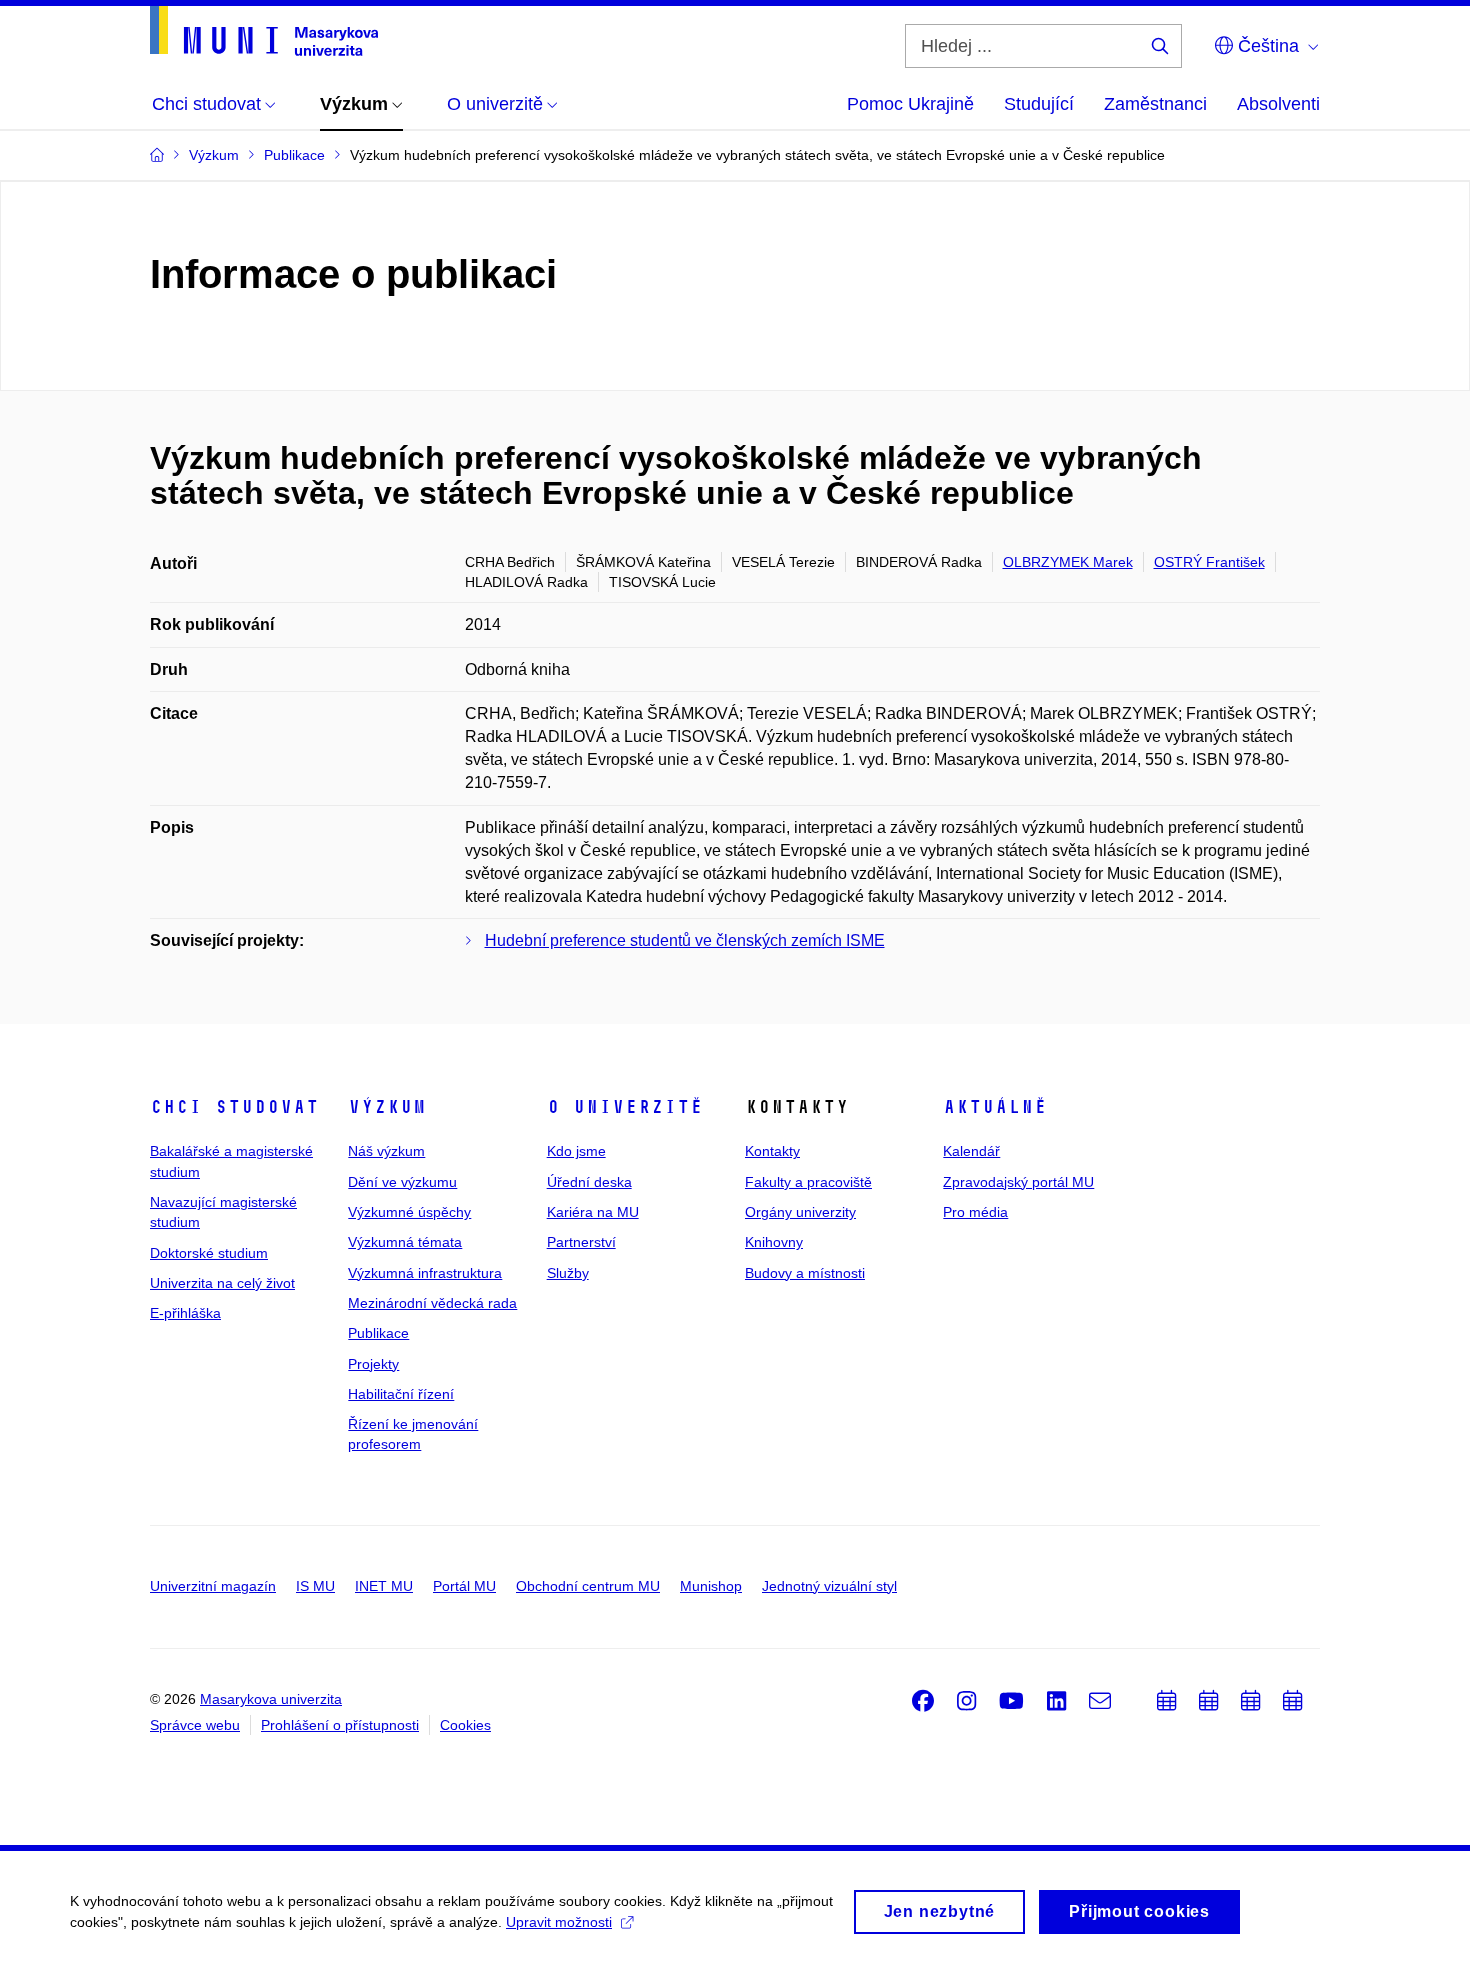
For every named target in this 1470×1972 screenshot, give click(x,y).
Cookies (465, 1725)
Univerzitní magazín (213, 1586)
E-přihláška (185, 1313)
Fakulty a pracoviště (808, 1182)
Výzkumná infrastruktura (425, 1273)
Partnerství (581, 1242)
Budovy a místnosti (805, 1273)
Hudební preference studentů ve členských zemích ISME (685, 940)
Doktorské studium (209, 1253)
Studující (1039, 104)
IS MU (315, 1586)
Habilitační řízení (401, 1394)
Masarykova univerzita (271, 1699)
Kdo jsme (576, 1151)
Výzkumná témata (405, 1242)
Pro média (975, 1212)
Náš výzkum (386, 1151)
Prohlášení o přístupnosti (340, 1725)
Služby (568, 1273)
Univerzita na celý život (222, 1283)
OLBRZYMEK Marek (1068, 562)
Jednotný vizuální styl (829, 1586)
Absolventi (1278, 104)
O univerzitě (625, 1107)
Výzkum (387, 1107)
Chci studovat (234, 1107)
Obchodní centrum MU (588, 1586)
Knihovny (774, 1242)
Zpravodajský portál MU (1018, 1182)
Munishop (711, 1586)
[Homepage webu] (264, 31)
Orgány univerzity (800, 1212)
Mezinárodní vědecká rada (432, 1303)
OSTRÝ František (1209, 562)
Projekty (373, 1364)
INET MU (384, 1586)
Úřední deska (589, 1182)
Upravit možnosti (559, 1922)
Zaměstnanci (1155, 104)
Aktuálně (995, 1107)
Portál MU (464, 1586)
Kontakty (772, 1151)
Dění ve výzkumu (402, 1182)
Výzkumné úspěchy (409, 1212)
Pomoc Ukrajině (910, 104)
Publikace (378, 1333)
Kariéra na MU (593, 1212)
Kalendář (971, 1151)
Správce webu (195, 1725)
